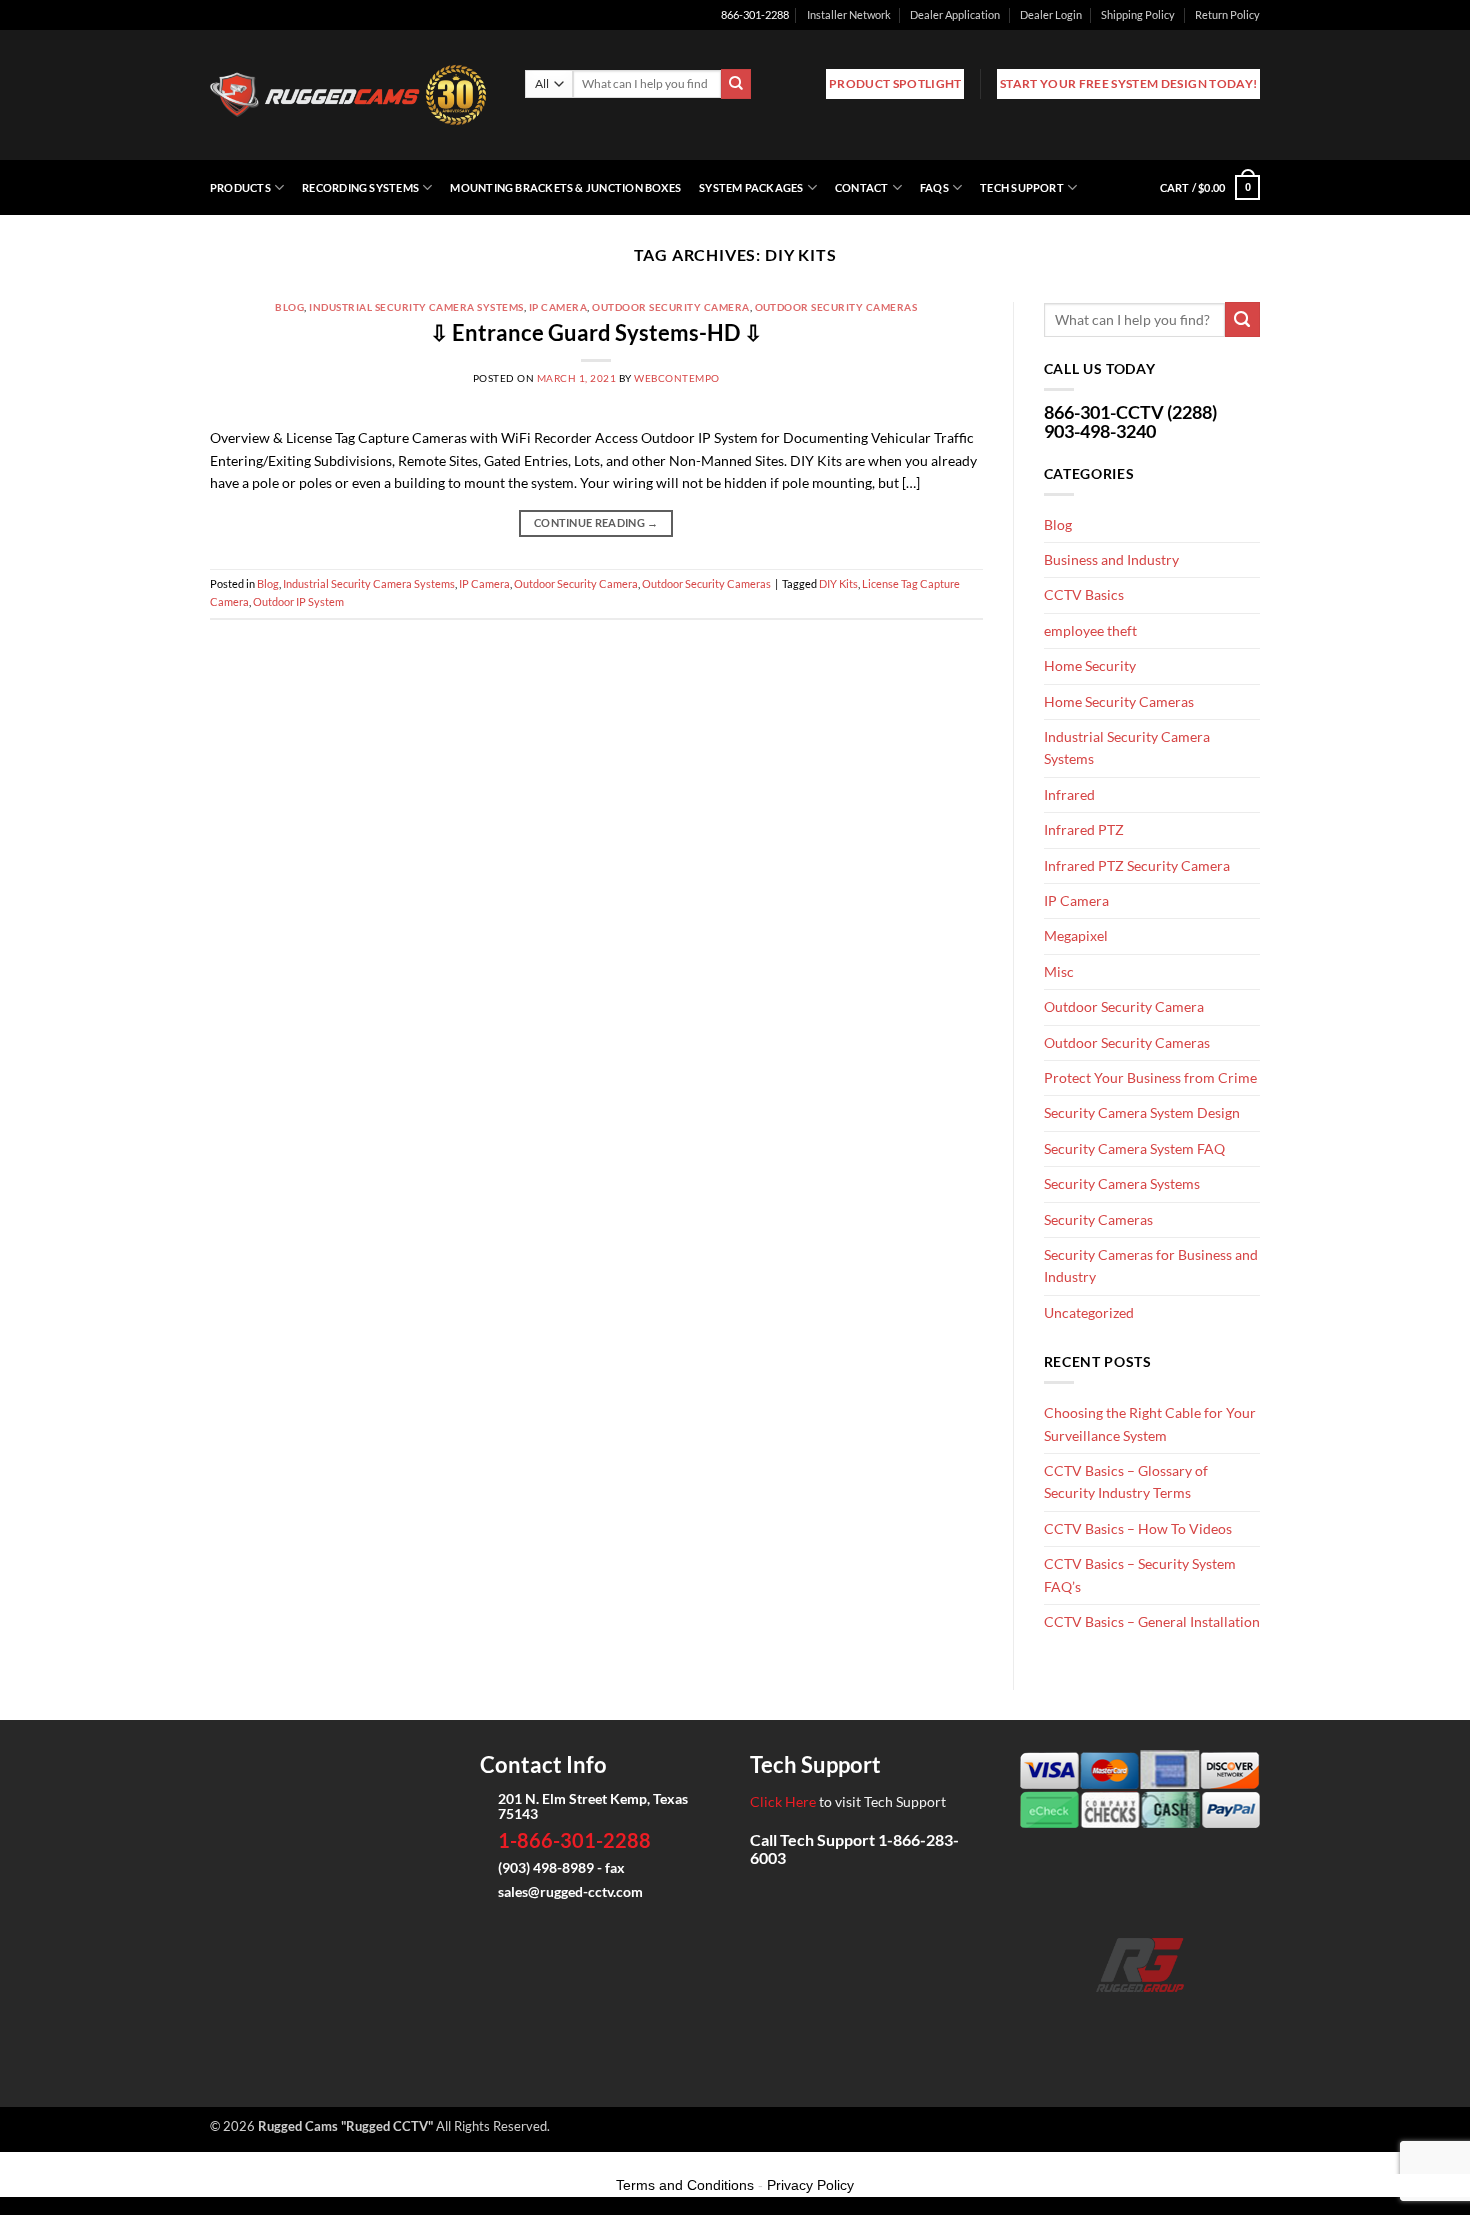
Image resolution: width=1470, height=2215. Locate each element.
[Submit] (736, 84)
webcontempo (676, 378)
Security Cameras (1098, 1219)
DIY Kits (838, 583)
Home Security (1090, 665)
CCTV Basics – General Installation (1152, 1621)
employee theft (1090, 630)
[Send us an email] (1140, 2020)
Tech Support (1022, 187)
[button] (1210, 187)
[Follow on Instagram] (1108, 2020)
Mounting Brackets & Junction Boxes (565, 187)
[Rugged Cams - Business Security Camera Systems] (352, 95)
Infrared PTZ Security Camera (1137, 865)
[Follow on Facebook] (1076, 2020)
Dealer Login (1051, 14)
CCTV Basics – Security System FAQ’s (1140, 1574)
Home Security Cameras (1119, 701)
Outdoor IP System (298, 601)
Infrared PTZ (1084, 829)
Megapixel (1076, 935)
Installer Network (849, 14)
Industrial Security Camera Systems (416, 307)
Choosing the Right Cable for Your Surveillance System (1150, 1423)
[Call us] (1171, 2020)
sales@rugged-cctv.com (570, 1891)
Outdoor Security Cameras (836, 307)
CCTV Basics (1084, 594)
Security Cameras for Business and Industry (1151, 1265)
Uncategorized (1089, 1312)
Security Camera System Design (1142, 1112)
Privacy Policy (810, 2185)
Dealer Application (955, 14)
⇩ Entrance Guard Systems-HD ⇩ (596, 332)
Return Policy (1227, 14)
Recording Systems (360, 187)
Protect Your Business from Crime (1150, 1077)
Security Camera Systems (1122, 1183)
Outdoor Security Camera (670, 307)
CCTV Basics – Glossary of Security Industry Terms (1126, 1481)
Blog (289, 307)
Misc (1059, 971)
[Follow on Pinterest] (1203, 2020)
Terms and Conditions (685, 2185)
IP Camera (558, 307)
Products (240, 187)
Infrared (1069, 794)
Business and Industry (1111, 559)
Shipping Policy (1138, 14)
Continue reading (596, 523)
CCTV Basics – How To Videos (1138, 1528)
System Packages (751, 187)
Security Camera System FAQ (1134, 1148)
